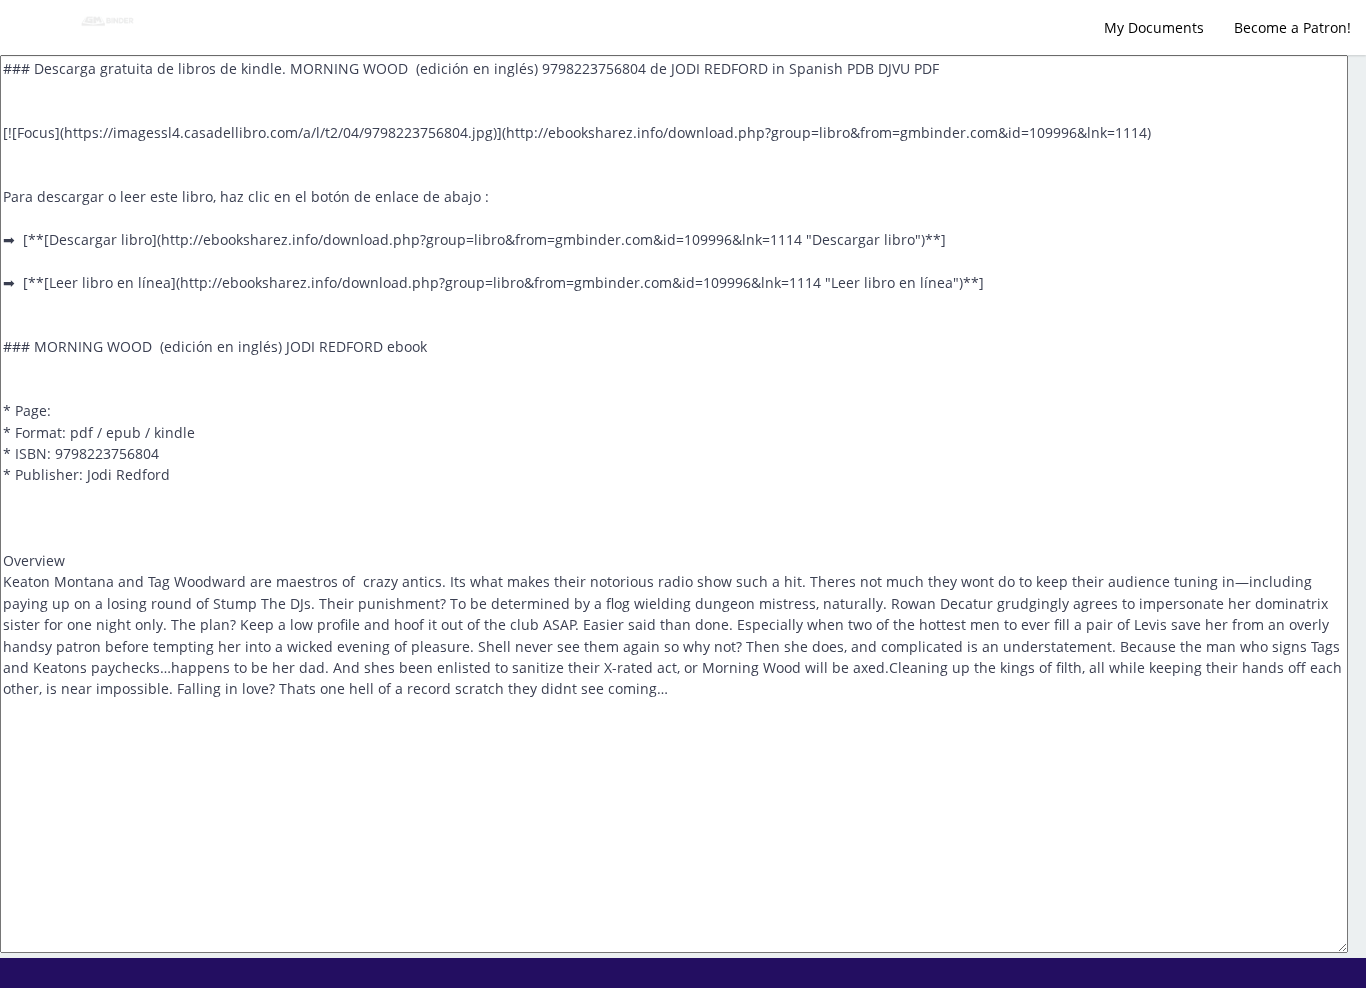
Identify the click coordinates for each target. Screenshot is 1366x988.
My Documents (1154, 27)
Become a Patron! (1292, 27)
